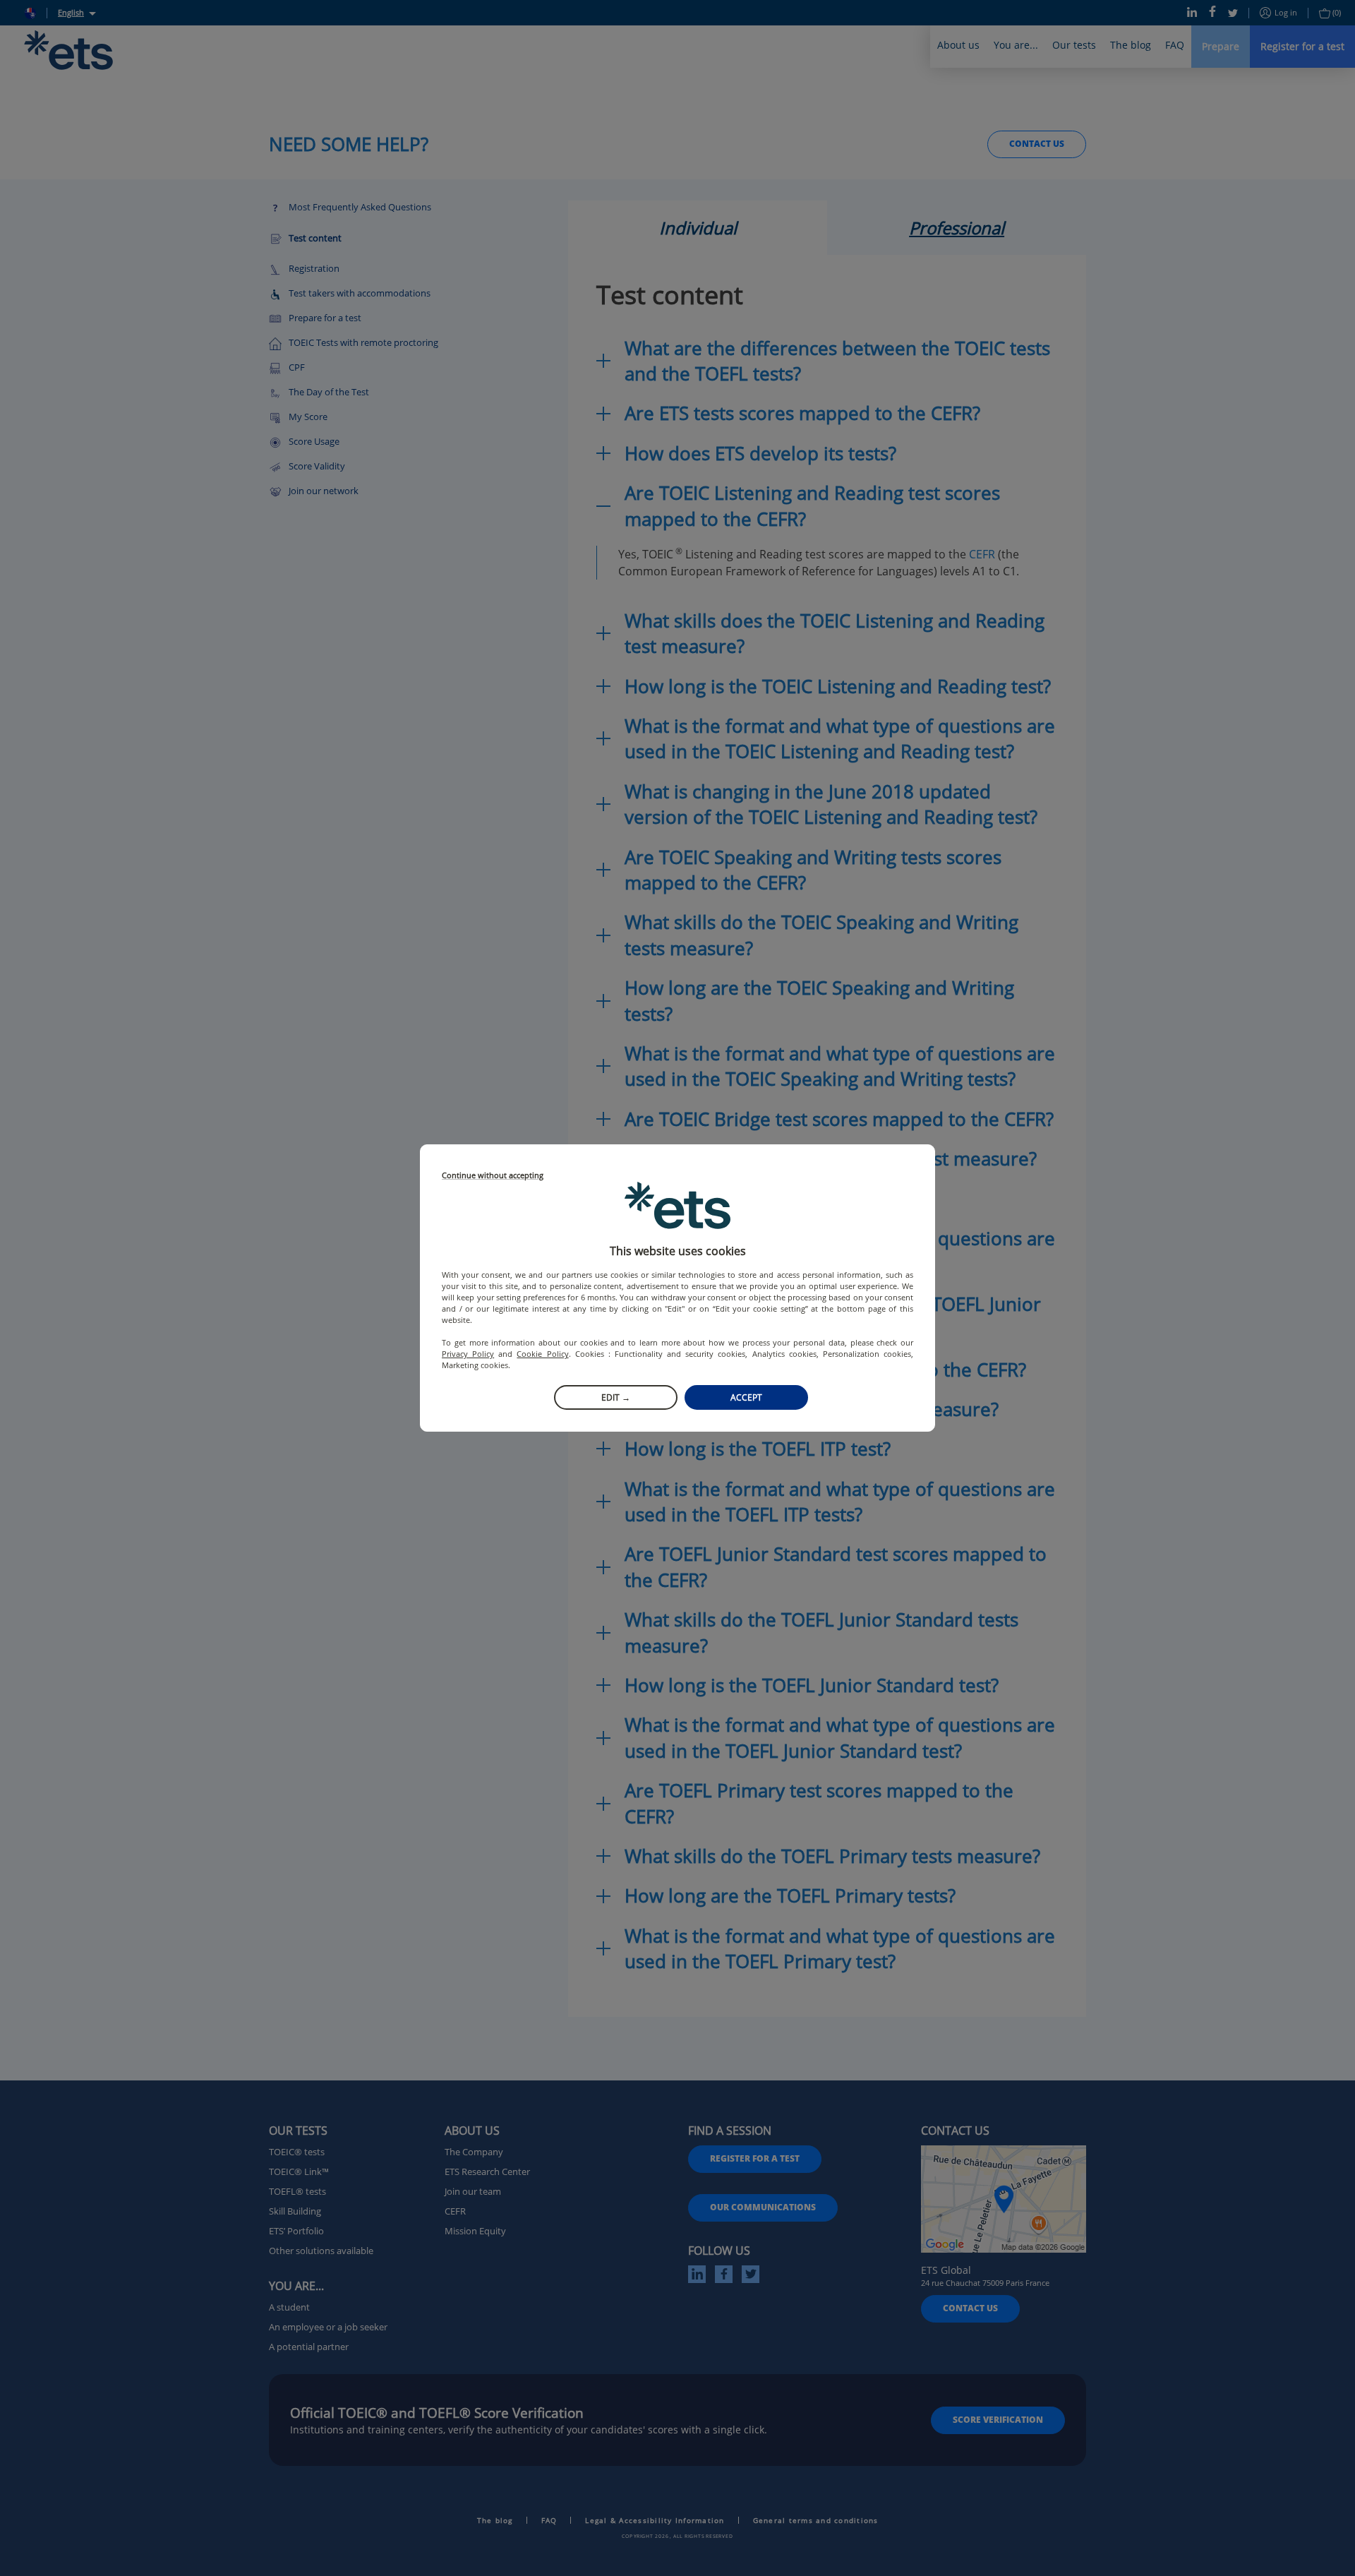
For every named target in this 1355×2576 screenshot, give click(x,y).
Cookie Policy (542, 1354)
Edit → (616, 1397)
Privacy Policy (468, 1354)
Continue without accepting (493, 1176)
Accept (746, 1397)
